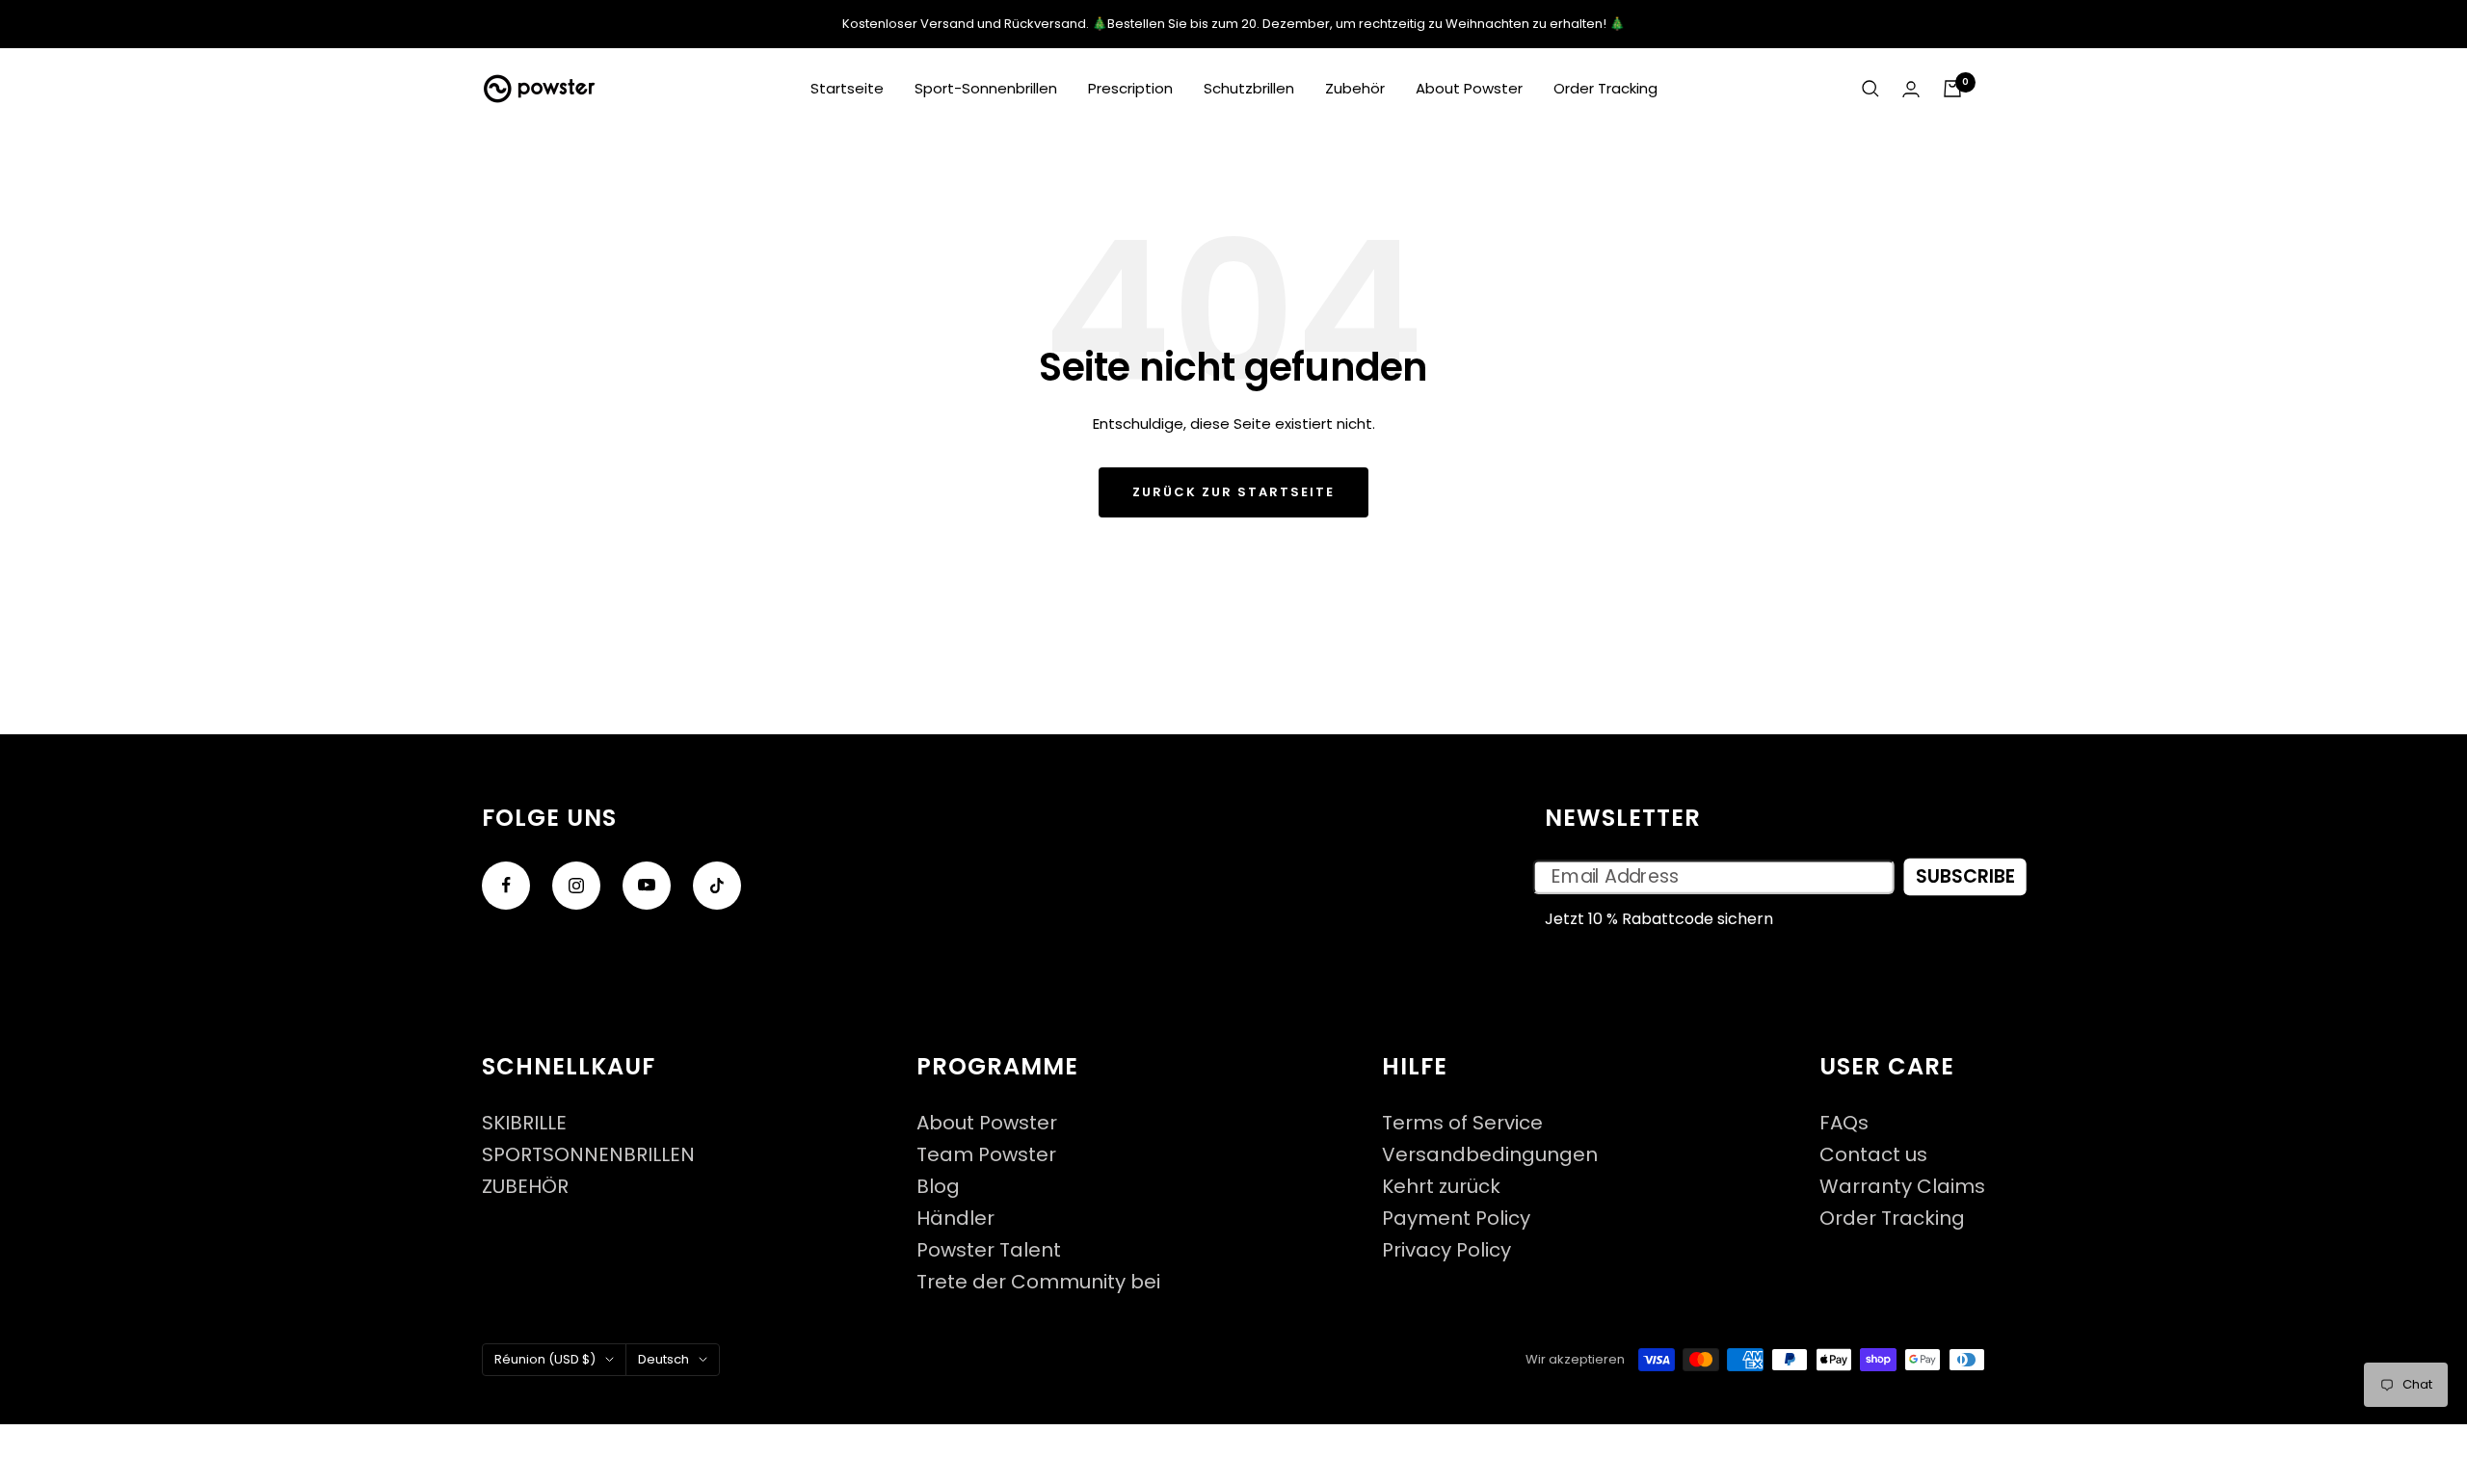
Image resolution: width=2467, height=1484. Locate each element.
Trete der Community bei (1038, 1282)
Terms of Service (1462, 1123)
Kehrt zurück (1441, 1187)
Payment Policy (1456, 1219)
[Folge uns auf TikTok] (717, 886)
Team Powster (986, 1155)
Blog (938, 1187)
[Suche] (1870, 89)
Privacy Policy (1446, 1250)
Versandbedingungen (1490, 1155)
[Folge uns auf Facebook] (506, 886)
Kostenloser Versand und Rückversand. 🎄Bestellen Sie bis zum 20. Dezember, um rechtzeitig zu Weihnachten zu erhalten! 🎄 (1233, 24)
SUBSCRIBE (1965, 877)
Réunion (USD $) (545, 1359)
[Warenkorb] (1952, 89)
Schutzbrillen (1249, 88)
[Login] (1911, 89)
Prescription (1130, 88)
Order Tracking (1605, 88)
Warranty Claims (1902, 1187)
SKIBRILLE (524, 1123)
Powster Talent (989, 1250)
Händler (955, 1219)
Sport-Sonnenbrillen (986, 88)
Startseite (847, 88)
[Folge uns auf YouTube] (647, 886)
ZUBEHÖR (525, 1187)
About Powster (1469, 88)
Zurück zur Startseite (1233, 492)
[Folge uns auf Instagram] (576, 886)
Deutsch (663, 1359)
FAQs (1844, 1123)
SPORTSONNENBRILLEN (588, 1155)
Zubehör (1355, 88)
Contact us (1873, 1155)
